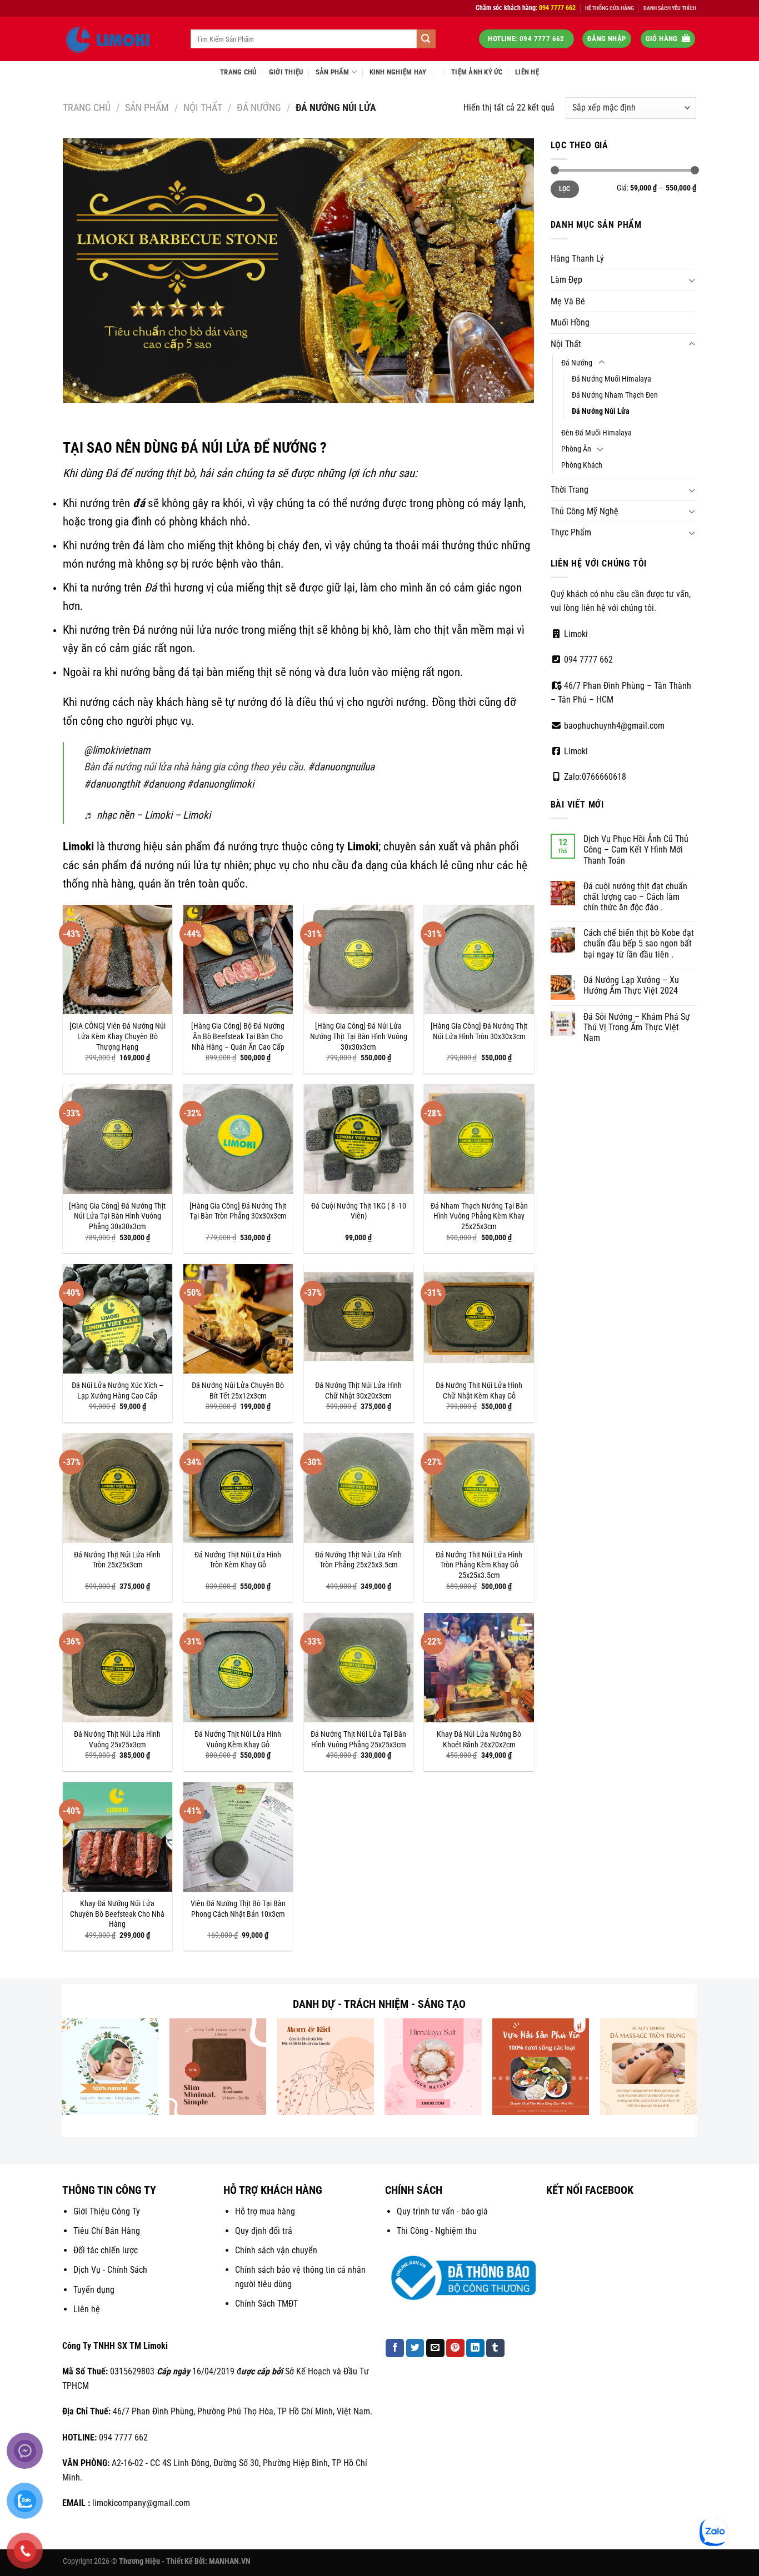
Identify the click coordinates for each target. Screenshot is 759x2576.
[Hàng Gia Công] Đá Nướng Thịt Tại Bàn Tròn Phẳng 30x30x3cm (238, 1211)
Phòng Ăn (576, 449)
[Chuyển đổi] (692, 280)
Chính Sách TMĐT (266, 2304)
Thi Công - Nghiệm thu (437, 2231)
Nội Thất (203, 107)
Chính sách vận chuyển (276, 2250)
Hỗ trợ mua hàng (265, 2211)
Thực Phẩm (571, 532)
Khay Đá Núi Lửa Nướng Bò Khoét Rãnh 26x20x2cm (479, 1740)
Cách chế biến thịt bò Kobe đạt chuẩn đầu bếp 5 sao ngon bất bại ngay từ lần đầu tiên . (639, 943)
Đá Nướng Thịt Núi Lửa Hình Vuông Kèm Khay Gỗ (238, 1740)
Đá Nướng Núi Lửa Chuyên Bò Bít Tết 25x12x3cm (238, 1391)
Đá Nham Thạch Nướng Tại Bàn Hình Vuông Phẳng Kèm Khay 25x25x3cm (479, 1216)
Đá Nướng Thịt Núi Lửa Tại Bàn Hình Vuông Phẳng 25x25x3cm (358, 1740)
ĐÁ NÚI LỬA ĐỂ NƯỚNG (249, 448)
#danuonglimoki (220, 784)
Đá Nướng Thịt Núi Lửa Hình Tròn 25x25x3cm (117, 1560)
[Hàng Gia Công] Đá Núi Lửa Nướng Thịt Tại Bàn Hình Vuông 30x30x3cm (359, 1036)
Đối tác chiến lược (106, 2250)
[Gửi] (426, 39)
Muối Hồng (570, 322)
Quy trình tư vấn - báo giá (442, 2211)
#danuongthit (112, 784)
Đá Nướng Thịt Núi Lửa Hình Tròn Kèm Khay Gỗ (238, 1560)
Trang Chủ (238, 72)
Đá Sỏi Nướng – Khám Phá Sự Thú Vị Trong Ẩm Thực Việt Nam (637, 1027)
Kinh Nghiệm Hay (398, 72)
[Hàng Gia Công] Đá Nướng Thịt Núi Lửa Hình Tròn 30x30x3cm (479, 1031)
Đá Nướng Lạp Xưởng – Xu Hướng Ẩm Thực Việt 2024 (631, 985)
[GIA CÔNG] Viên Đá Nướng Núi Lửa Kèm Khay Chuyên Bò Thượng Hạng (118, 1036)
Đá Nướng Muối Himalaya (611, 379)
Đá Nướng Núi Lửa (601, 411)
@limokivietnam (117, 750)
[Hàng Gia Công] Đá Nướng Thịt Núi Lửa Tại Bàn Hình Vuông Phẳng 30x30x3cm (117, 1216)
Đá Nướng (259, 107)
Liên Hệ (527, 72)
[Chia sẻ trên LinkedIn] (475, 2348)
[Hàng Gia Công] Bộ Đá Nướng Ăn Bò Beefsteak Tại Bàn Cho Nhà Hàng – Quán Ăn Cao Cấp (238, 1036)
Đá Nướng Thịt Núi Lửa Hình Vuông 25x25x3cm (117, 1740)
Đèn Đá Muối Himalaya (596, 433)
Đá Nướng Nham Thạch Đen (615, 395)
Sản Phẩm (333, 72)
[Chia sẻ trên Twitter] (415, 2348)
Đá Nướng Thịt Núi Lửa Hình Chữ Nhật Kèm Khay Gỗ (479, 1391)
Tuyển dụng (94, 2290)
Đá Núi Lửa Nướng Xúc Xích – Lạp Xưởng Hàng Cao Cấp (118, 1391)
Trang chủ (87, 107)
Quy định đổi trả (264, 2231)
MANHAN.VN (230, 2561)
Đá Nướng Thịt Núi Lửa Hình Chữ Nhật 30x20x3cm (358, 1391)
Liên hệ (87, 2309)
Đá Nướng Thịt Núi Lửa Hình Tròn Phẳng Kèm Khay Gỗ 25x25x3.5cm (479, 1565)
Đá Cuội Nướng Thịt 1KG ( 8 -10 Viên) (359, 1211)
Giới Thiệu (286, 72)
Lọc (565, 189)
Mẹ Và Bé (568, 301)
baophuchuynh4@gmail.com (613, 726)
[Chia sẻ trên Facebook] (395, 2348)
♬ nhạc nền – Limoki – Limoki (147, 815)
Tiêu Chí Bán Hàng (107, 2231)
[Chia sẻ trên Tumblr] (495, 2348)
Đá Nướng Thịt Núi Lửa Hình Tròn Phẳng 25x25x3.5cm (358, 1560)
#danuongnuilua (341, 767)
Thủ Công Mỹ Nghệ (585, 511)
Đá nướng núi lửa (172, 630)
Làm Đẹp (566, 280)
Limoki (575, 634)
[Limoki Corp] (118, 39)
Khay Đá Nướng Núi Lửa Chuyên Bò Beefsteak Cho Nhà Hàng (117, 1914)
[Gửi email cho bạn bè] (435, 2348)
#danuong (163, 784)
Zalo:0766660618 (594, 777)
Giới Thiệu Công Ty (107, 2211)
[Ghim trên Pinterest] (455, 2348)
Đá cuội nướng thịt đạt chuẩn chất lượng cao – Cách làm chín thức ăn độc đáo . (635, 897)
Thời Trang (570, 490)
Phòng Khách (582, 465)
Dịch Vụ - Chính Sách (110, 2270)
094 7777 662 (587, 660)
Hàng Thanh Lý (577, 259)
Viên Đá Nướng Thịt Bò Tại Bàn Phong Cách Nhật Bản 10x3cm (238, 1909)
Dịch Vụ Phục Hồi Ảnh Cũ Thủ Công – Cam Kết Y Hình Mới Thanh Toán (636, 850)
